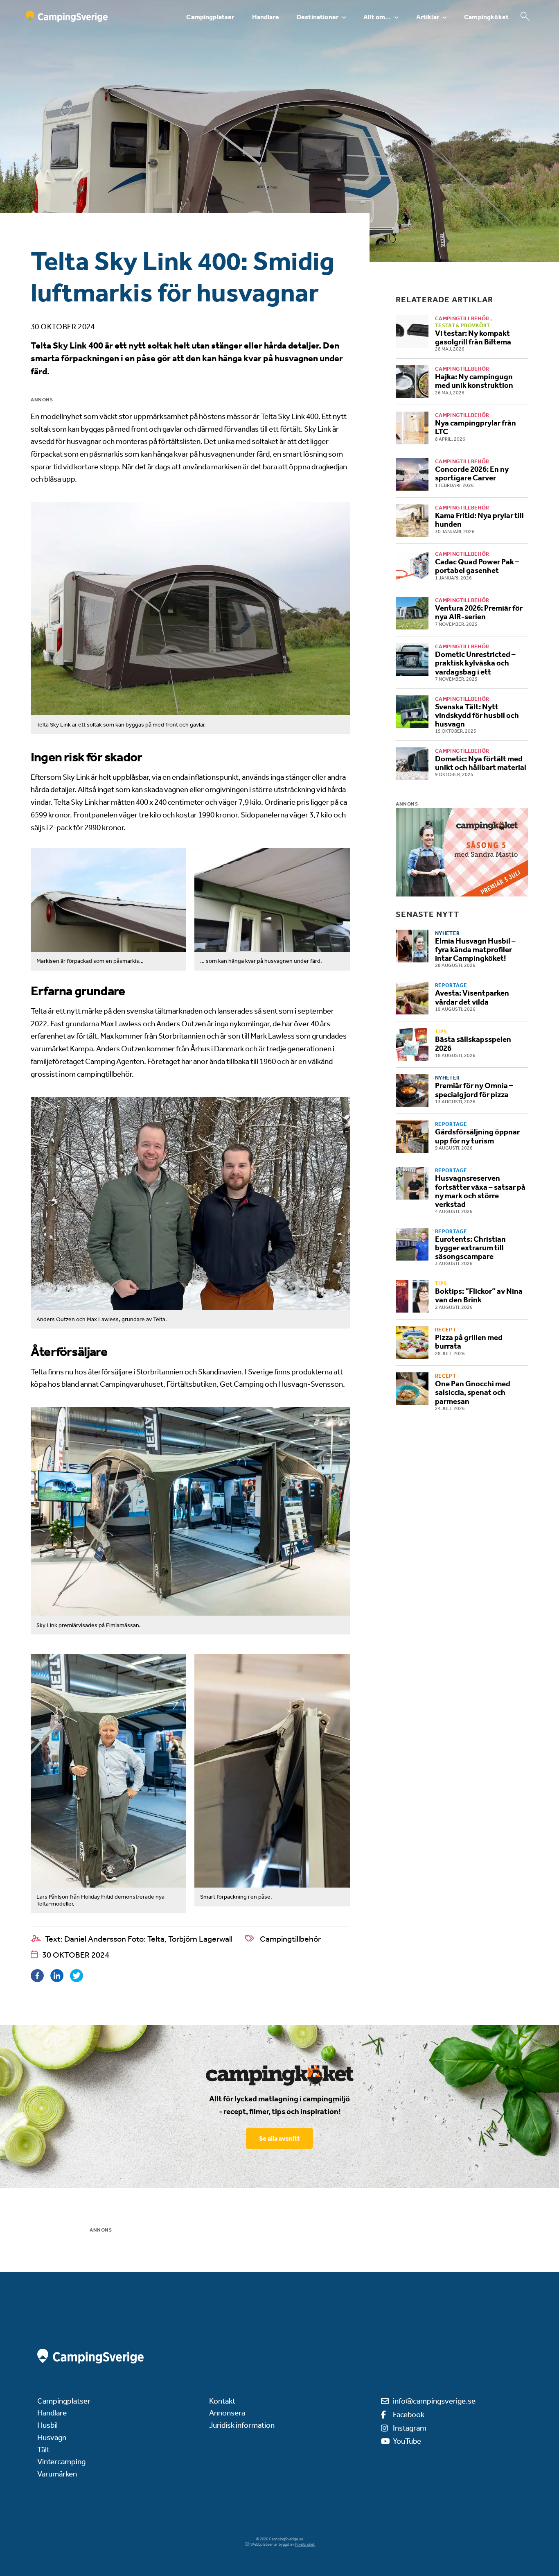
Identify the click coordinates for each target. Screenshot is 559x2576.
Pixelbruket (305, 2544)
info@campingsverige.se (434, 2401)
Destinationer (318, 17)
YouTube (407, 2441)
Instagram (410, 2428)
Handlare (266, 17)
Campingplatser (210, 17)
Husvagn (52, 2437)
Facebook (409, 2414)
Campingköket (486, 17)
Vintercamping (61, 2462)
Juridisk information (242, 2425)
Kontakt (222, 2401)
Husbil (47, 2425)
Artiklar (428, 17)
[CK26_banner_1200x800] (462, 852)
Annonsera (227, 2413)
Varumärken (57, 2474)
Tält (43, 2450)
